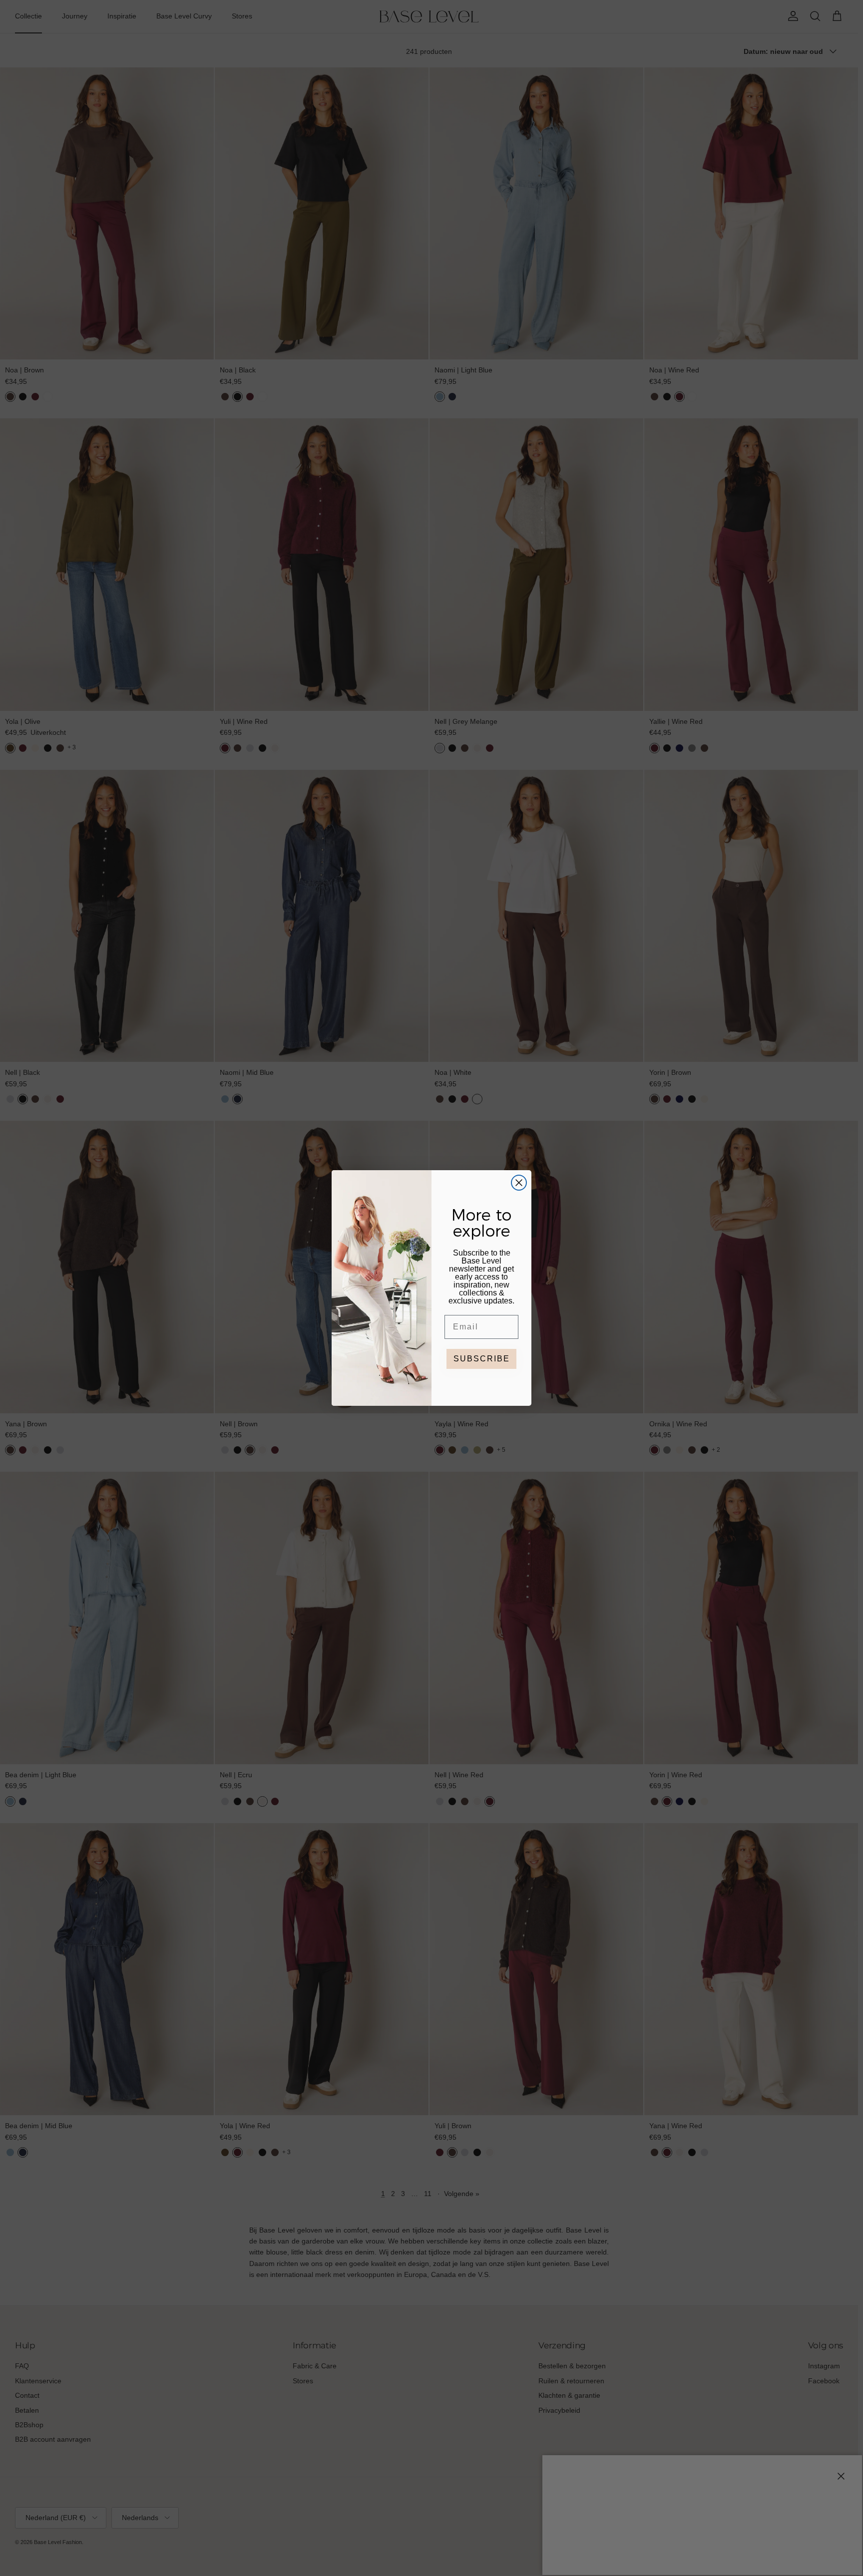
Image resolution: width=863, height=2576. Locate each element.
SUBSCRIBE (482, 1359)
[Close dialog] (519, 1183)
